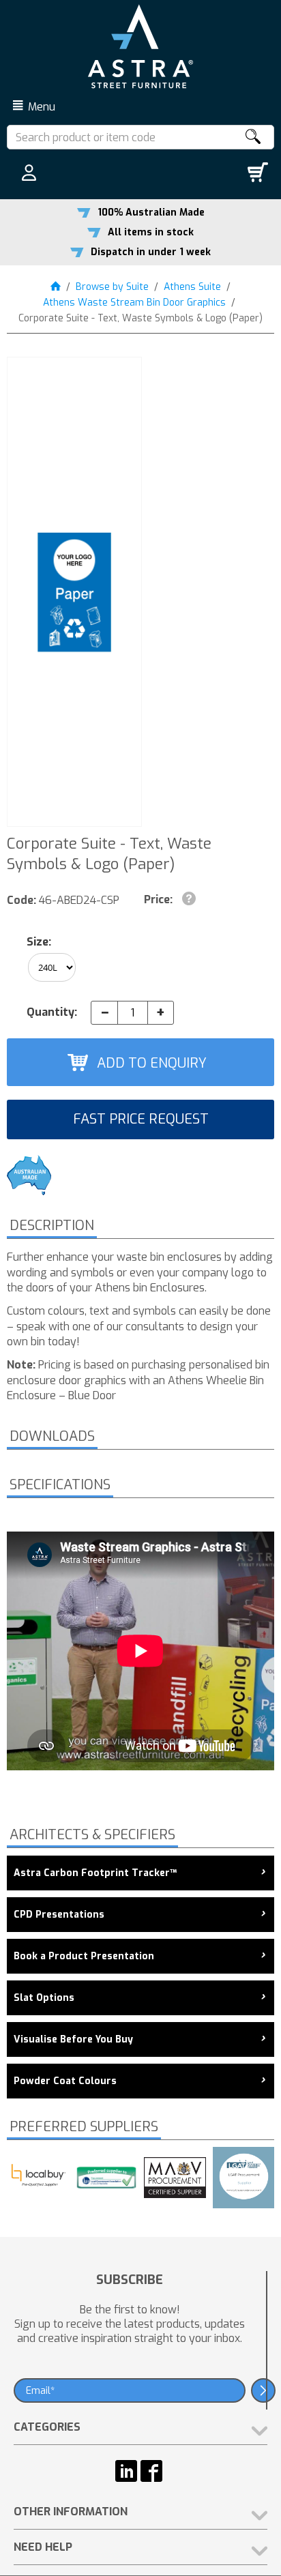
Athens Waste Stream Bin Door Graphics (134, 303)
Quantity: (52, 1012)
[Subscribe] (263, 2390)
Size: (39, 942)
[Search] (252, 137)
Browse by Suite (112, 287)
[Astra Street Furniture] (140, 46)
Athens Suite (192, 287)
